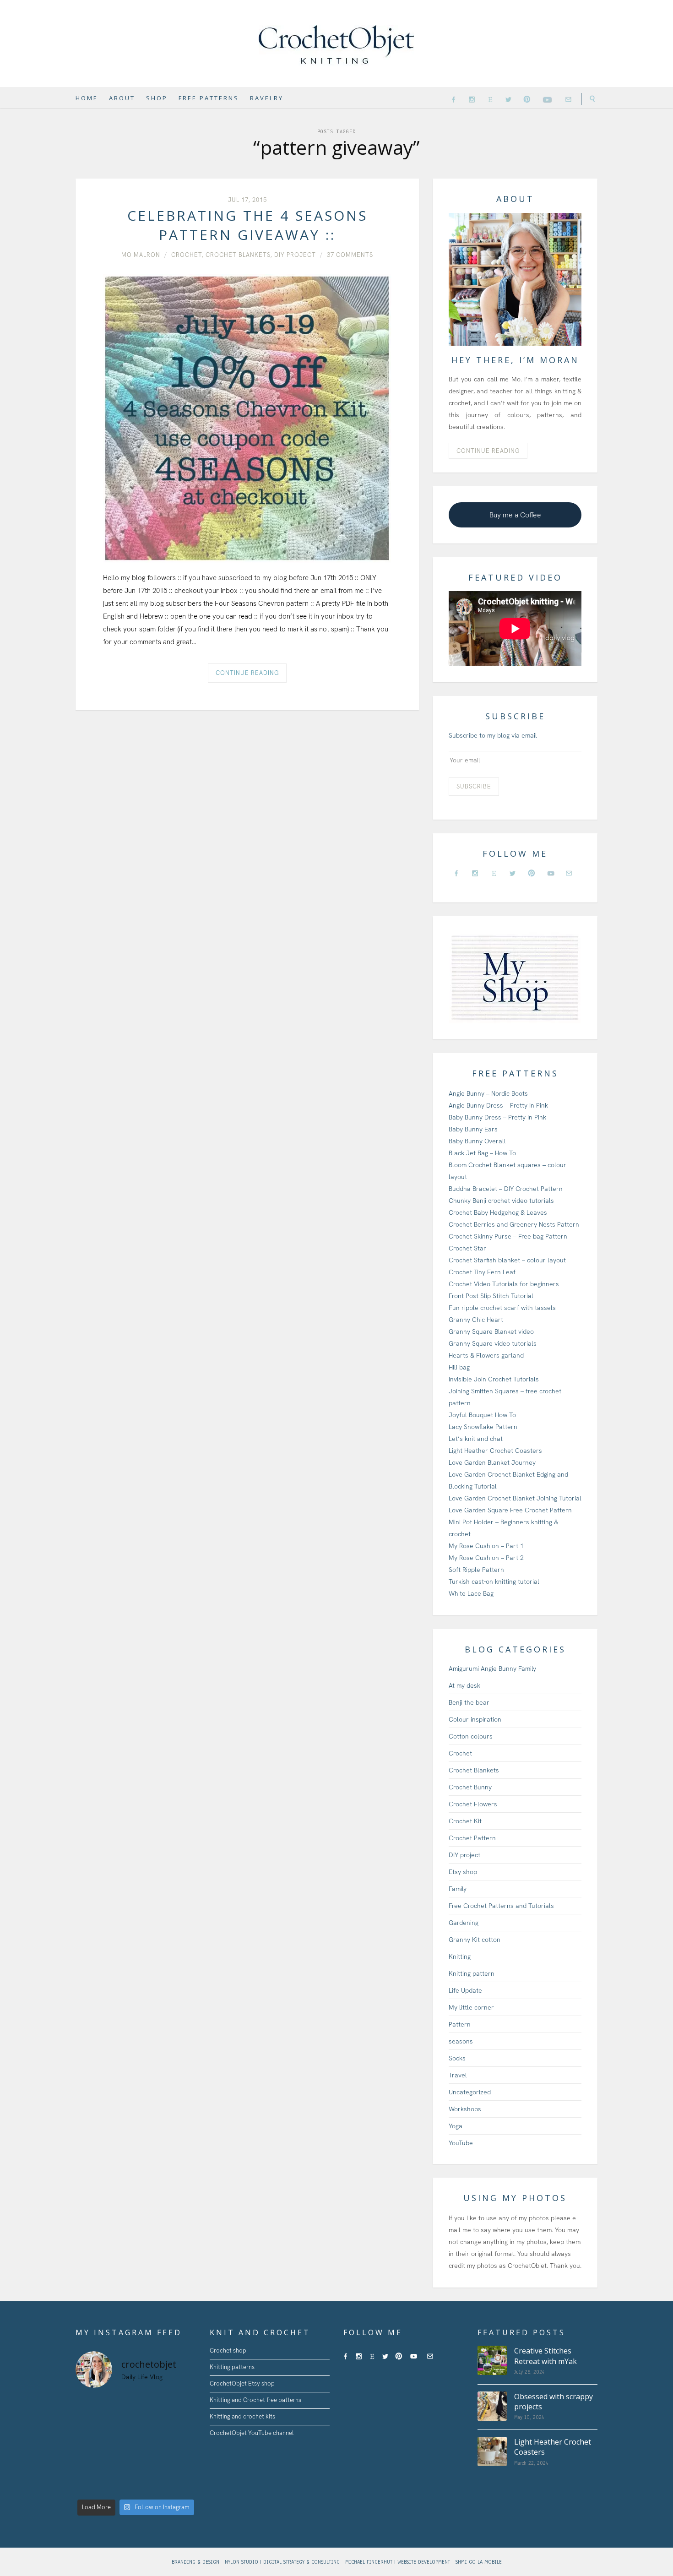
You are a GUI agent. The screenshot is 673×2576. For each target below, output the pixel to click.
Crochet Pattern (472, 1838)
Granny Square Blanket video (491, 1331)
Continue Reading (247, 673)
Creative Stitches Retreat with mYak (545, 2356)
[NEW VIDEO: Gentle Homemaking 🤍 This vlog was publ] (120, 2465)
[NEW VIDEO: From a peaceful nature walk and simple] (89, 2465)
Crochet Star (467, 1248)
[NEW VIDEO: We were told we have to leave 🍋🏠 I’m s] (151, 2446)
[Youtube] (548, 98)
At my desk (464, 1685)
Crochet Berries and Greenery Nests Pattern (514, 1224)
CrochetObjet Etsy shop (242, 2383)
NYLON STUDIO (242, 2562)
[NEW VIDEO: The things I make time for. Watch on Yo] (151, 2465)
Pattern (460, 2024)
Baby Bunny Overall (477, 1141)
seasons (461, 2041)
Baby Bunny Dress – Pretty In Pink (497, 1117)
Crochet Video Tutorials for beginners (504, 1284)
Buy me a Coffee (515, 515)
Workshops (465, 2109)
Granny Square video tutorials (493, 1343)
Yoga (456, 2126)
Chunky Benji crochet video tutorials (501, 1201)
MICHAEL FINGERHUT (370, 2562)
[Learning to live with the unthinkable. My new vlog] (89, 2426)
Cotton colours (471, 1736)
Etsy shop (463, 1872)
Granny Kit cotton (475, 1940)
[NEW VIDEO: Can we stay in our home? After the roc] (182, 2446)
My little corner (471, 2007)
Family (458, 1889)
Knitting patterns (232, 2367)
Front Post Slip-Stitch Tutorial (491, 1296)
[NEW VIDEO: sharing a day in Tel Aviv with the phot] (120, 2485)
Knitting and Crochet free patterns (255, 2400)
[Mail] (568, 99)
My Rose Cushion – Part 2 (486, 1558)
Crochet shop (228, 2350)
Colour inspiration (475, 1719)
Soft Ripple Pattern (476, 1570)
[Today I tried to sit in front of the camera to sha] (182, 2426)
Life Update (465, 1990)
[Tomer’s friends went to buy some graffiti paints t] (120, 2426)
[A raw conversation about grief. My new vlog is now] (182, 2406)
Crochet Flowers (473, 1804)
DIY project (295, 255)
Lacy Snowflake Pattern (483, 1427)
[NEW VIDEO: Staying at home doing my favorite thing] (182, 2465)
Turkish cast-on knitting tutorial (494, 1581)
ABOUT (122, 98)
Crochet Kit (465, 1821)
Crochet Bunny (470, 1787)
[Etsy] (490, 99)
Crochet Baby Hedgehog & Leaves (498, 1212)
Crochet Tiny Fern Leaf (482, 1272)
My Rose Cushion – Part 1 (486, 1546)
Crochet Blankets (238, 255)
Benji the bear (469, 1702)
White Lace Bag (471, 1593)
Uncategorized (470, 2092)
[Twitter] (508, 99)
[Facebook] (453, 99)
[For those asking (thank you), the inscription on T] (120, 2406)
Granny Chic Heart (476, 1320)
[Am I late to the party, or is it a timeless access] (89, 2485)
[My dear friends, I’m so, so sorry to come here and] (89, 2446)
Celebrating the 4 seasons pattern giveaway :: (247, 225)
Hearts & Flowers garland (486, 1355)
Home (87, 98)
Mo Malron (141, 255)
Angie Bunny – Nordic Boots (488, 1093)
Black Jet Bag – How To (482, 1153)
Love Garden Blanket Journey (492, 1462)
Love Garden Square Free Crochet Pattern (510, 1510)
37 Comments (350, 255)
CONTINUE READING (488, 451)
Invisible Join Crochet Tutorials (494, 1379)
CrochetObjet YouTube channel (252, 2433)
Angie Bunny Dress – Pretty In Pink (498, 1105)
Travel (458, 2075)
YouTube (461, 2143)
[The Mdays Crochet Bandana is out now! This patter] (151, 2485)
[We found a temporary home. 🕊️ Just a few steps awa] (120, 2446)
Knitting (460, 1956)
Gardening (464, 1923)
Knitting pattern (472, 1973)
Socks (457, 2058)
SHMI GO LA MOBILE (479, 2562)
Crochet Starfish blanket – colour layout (507, 1260)
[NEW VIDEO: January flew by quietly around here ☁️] (182, 2485)
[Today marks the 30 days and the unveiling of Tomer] (151, 2406)
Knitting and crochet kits (242, 2416)
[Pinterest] (527, 99)
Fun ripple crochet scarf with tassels (502, 1308)
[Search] (589, 99)
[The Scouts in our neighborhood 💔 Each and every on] (89, 2406)
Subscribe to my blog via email (493, 735)
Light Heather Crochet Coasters (495, 1451)
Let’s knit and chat (476, 1439)
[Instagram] (472, 99)
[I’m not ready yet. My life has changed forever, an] (151, 2426)
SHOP (157, 98)
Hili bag (459, 1367)
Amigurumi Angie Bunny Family (492, 1668)
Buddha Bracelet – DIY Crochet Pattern (506, 1189)
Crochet (187, 255)
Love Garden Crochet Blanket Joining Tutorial (515, 1498)
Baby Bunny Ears (473, 1129)
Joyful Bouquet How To (482, 1415)
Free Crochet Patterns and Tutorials (501, 1906)
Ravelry (267, 98)
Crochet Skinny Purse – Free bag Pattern (508, 1236)
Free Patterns (209, 98)
